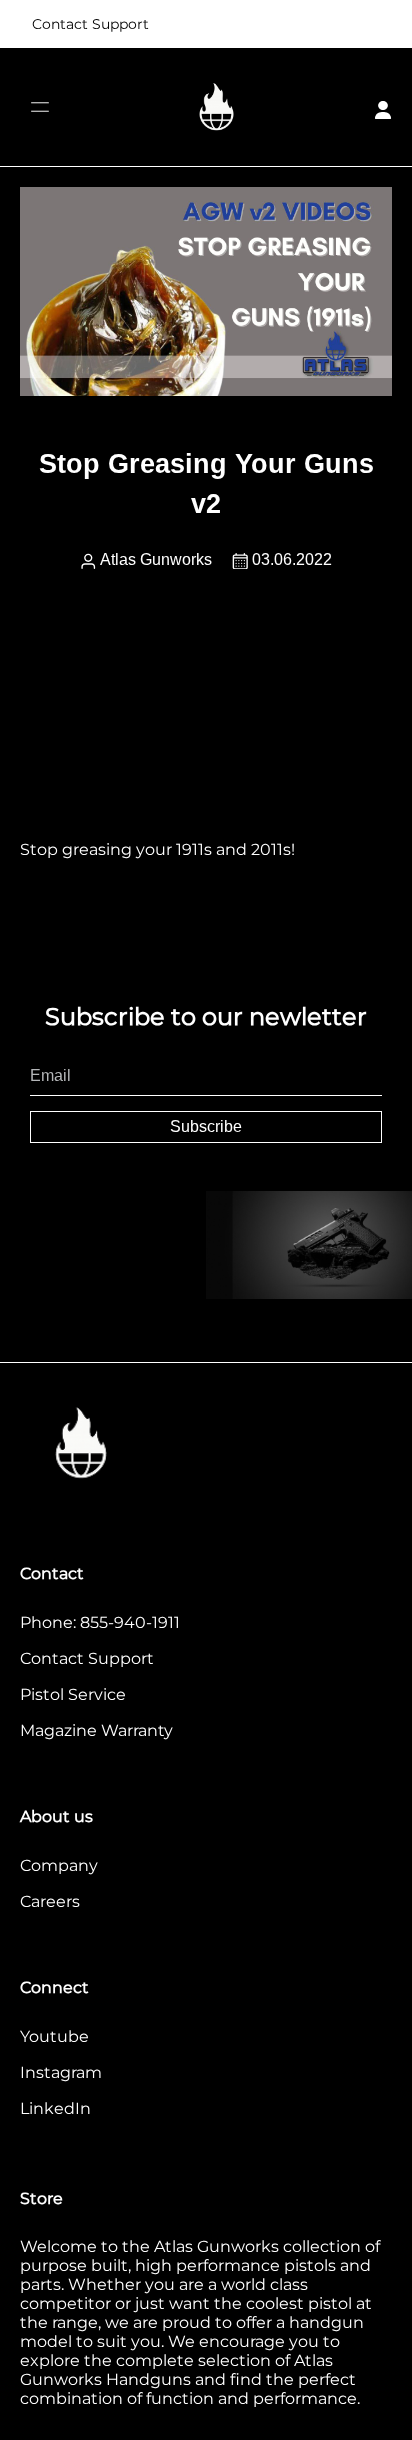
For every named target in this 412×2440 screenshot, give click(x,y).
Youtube (54, 2036)
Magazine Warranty (96, 1730)
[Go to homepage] (217, 107)
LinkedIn (55, 2108)
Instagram (61, 2072)
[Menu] (39, 107)
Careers (50, 1901)
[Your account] (383, 107)
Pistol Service (73, 1694)
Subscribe (206, 1126)
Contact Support (90, 24)
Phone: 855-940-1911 (100, 1622)
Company (59, 1865)
